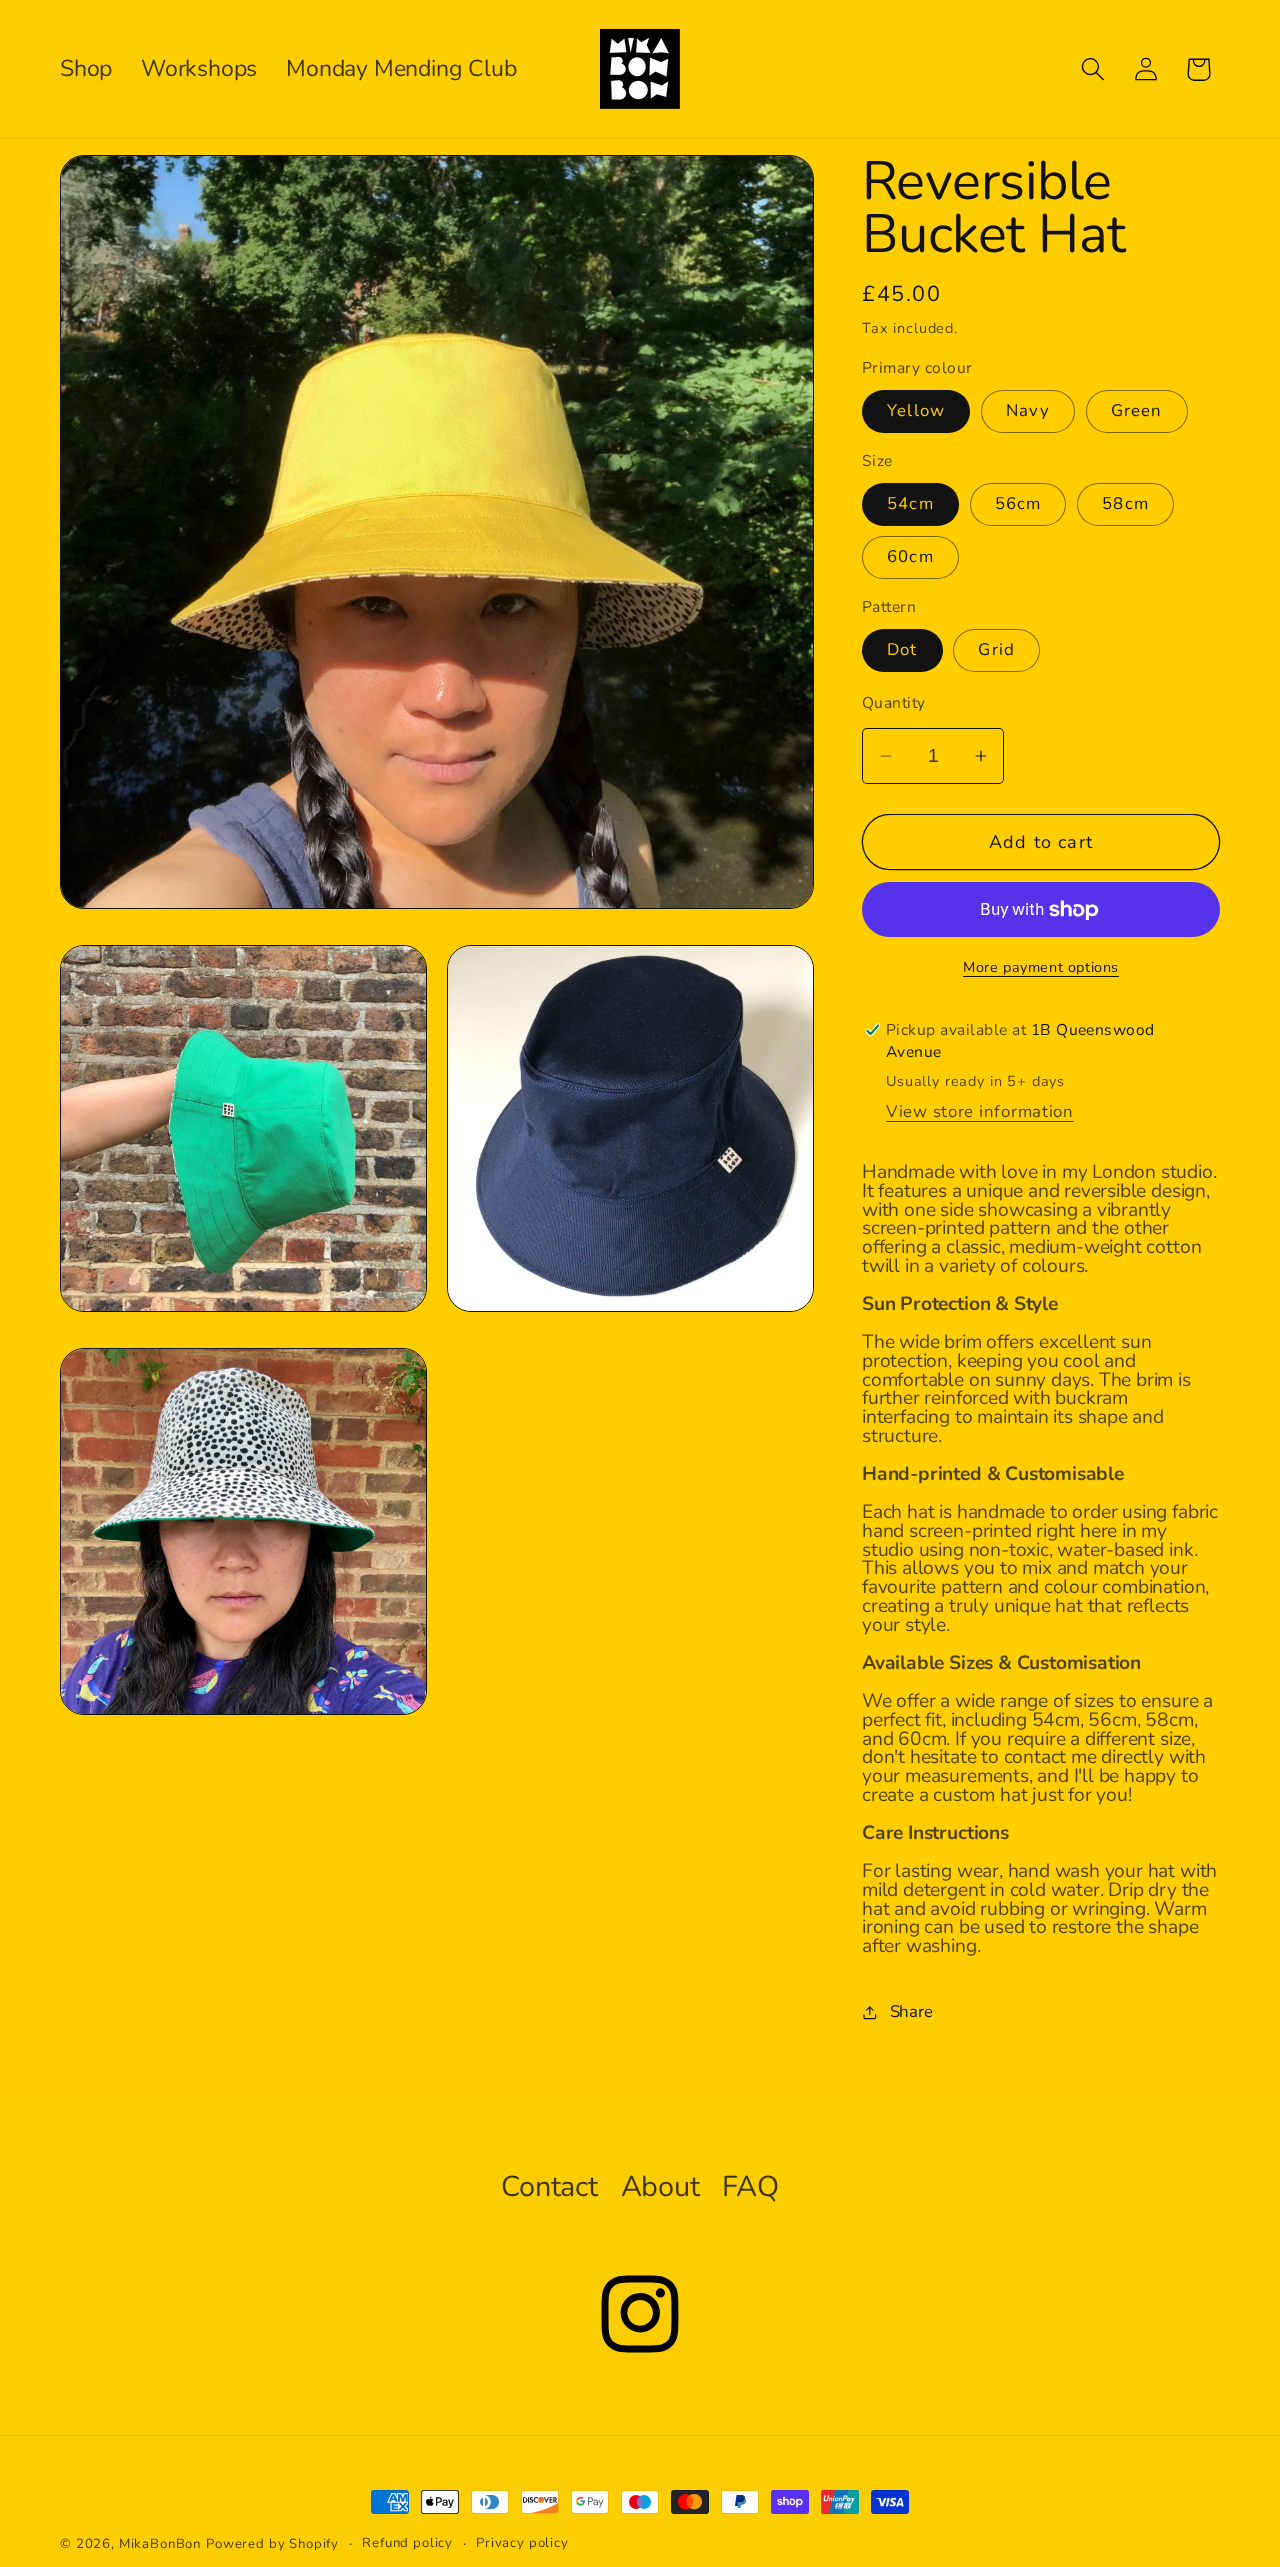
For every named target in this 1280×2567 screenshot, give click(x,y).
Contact (549, 2186)
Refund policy (407, 2543)
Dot (902, 649)
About (660, 2186)
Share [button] (911, 2011)
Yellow (916, 410)
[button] (1092, 69)
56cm (1018, 503)
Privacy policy (522, 2543)
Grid (996, 649)
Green (1137, 410)
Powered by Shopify (272, 2544)
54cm (910, 503)
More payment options (1041, 967)
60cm (910, 556)
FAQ (750, 2186)
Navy (1028, 410)
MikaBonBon (160, 2544)
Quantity (894, 703)
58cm (1125, 503)
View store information (980, 1111)
